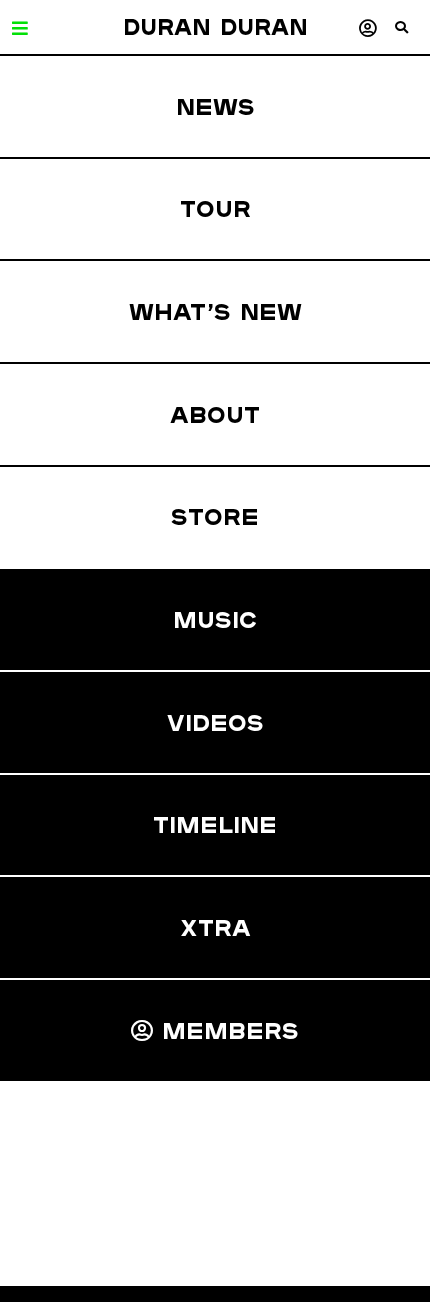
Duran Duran (215, 27)
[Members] (367, 27)
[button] (412, 35)
